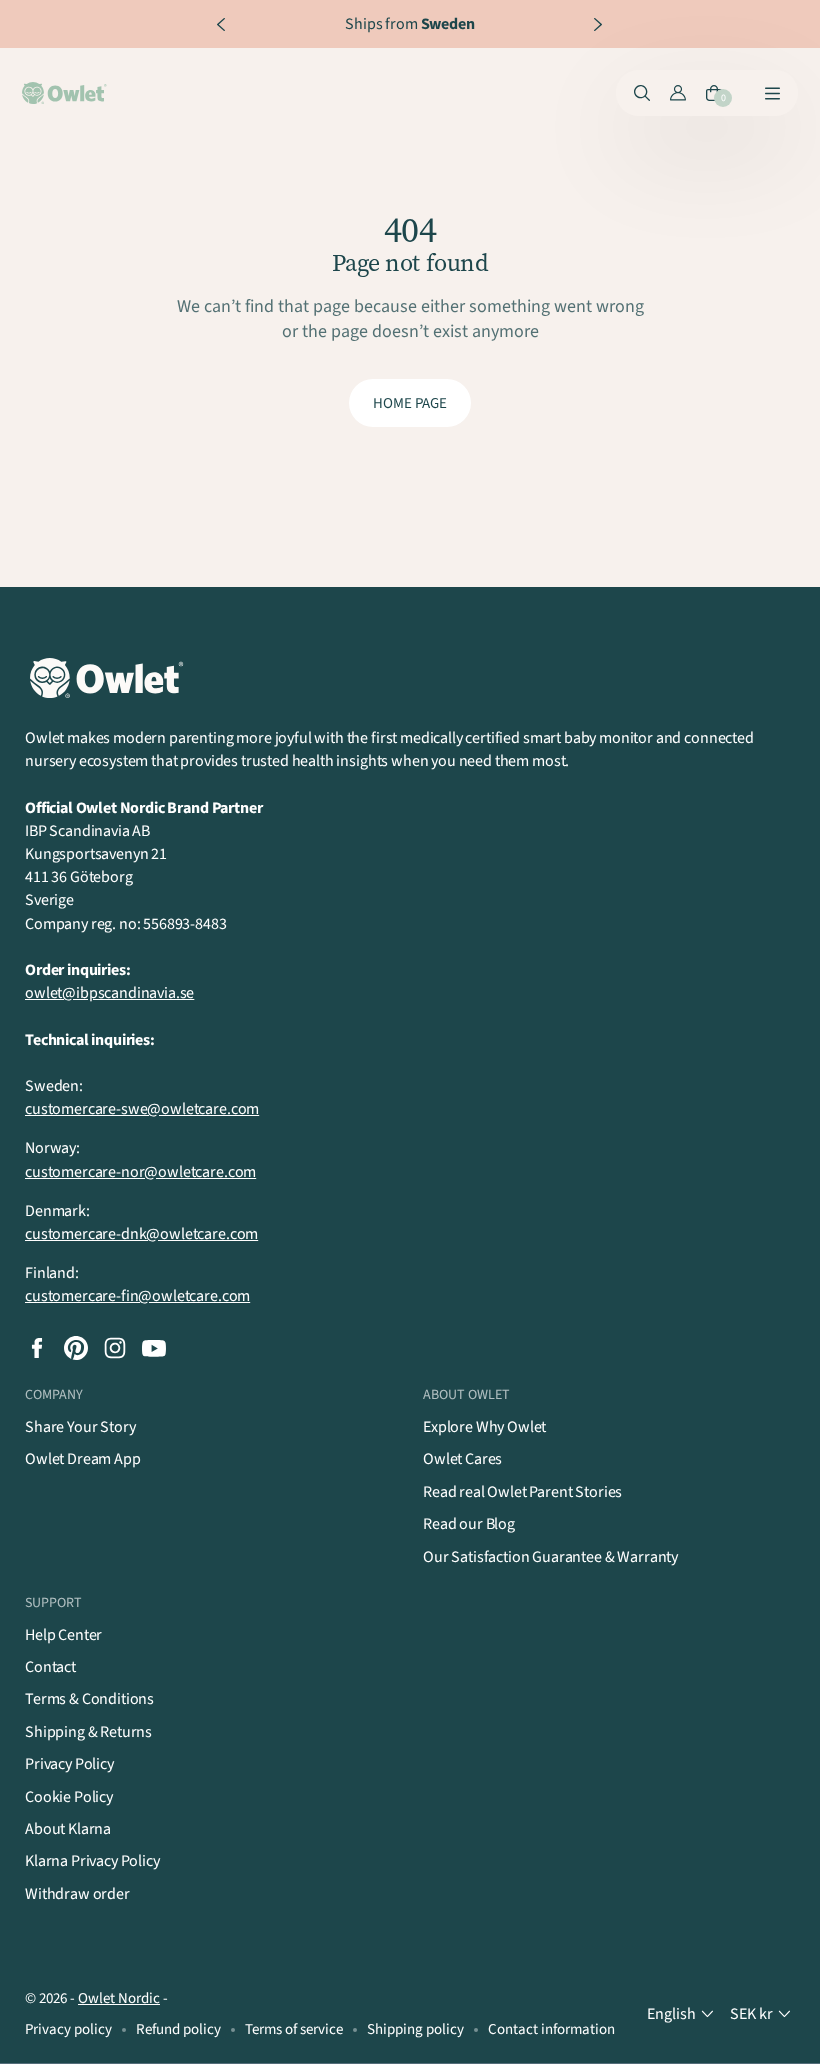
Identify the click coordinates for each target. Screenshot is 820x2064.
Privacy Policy (69, 1764)
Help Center (63, 1635)
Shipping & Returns (88, 1732)
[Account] (678, 93)
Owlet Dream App (83, 1459)
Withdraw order (77, 1894)
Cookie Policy (69, 1797)
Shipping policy (415, 2029)
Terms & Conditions (89, 1699)
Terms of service (294, 2029)
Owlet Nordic (119, 1998)
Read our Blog (469, 1524)
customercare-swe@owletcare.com (142, 1109)
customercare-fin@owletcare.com (137, 1296)
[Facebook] (37, 1348)
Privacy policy (68, 2029)
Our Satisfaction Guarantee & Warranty (550, 1557)
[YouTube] (154, 1348)
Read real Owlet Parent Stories (522, 1492)
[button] (682, 2014)
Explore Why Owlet (484, 1427)
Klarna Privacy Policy (92, 1861)
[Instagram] (115, 1348)
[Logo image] (66, 93)
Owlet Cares (462, 1459)
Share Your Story (80, 1427)
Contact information (551, 2029)
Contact (50, 1667)
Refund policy (178, 2029)
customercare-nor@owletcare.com (140, 1172)
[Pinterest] (76, 1348)
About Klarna (68, 1829)
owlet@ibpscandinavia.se (109, 993)
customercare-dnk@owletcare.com (141, 1234)
